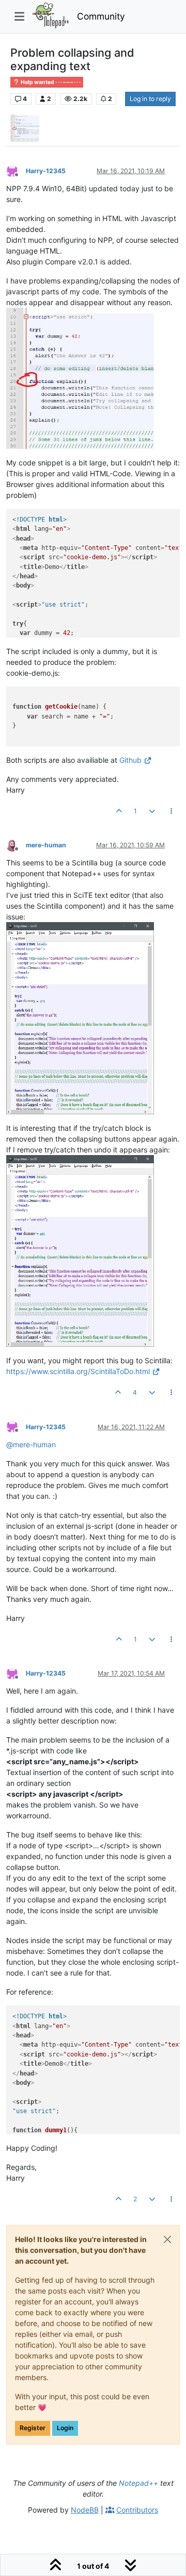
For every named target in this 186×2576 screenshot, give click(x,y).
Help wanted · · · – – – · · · (50, 82)
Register (33, 2428)
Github (130, 760)
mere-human (46, 845)
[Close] (167, 2239)
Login (65, 2428)
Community (101, 16)
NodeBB (85, 2510)
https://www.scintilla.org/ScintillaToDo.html (78, 1371)
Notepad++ (138, 2483)
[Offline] (16, 170)
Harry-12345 (46, 171)
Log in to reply (150, 99)
